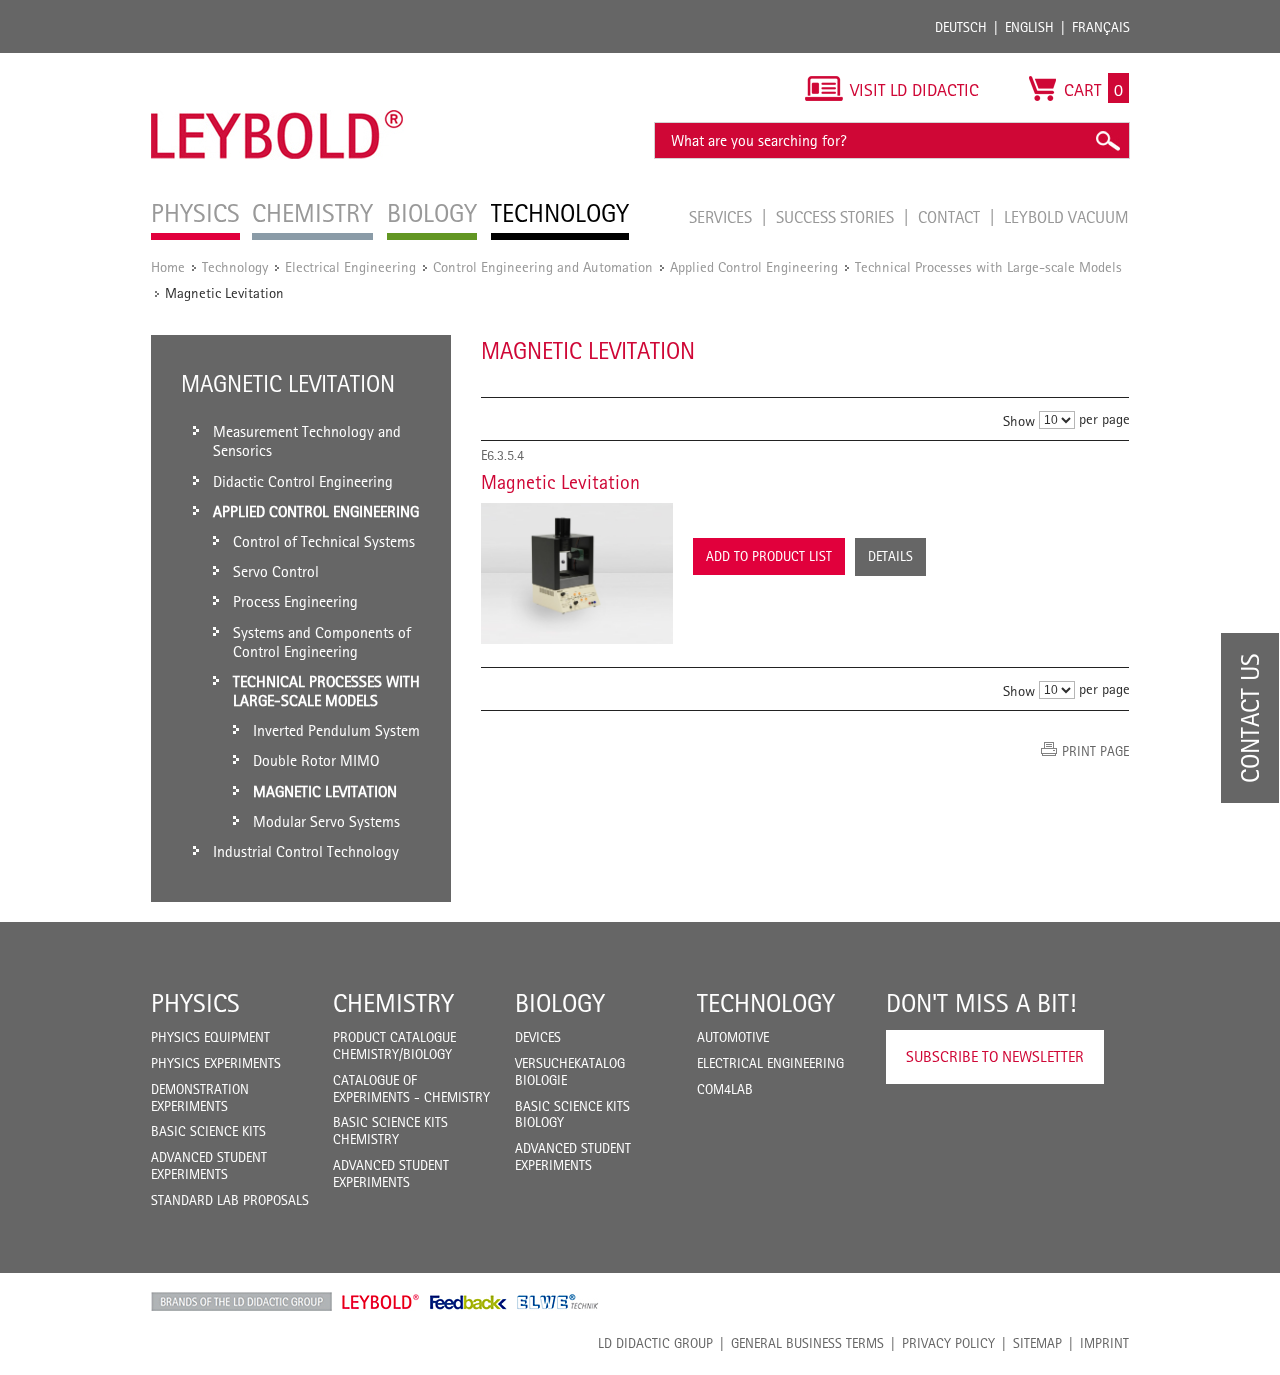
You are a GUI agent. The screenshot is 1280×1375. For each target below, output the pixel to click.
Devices (538, 1037)
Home (168, 266)
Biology (560, 1003)
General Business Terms (807, 1343)
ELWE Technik (558, 1302)
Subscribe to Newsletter (995, 1056)
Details (890, 556)
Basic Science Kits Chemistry (390, 1130)
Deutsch (961, 27)
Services (722, 217)
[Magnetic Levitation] (577, 573)
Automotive (733, 1037)
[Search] (1107, 140)
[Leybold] (277, 63)
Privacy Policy (948, 1343)
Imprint (1104, 1343)
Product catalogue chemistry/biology (394, 1045)
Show (1019, 420)
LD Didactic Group (655, 1343)
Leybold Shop (381, 1302)
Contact (951, 217)
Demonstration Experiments (200, 1097)
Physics (195, 1003)
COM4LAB (725, 1089)
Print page (1095, 751)
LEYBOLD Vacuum (1066, 217)
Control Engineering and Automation (543, 266)
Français (1101, 27)
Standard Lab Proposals (230, 1200)
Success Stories (837, 217)
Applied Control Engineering (754, 266)
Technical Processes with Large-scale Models (988, 266)
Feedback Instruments (468, 1302)
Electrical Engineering (350, 266)
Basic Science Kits (208, 1131)
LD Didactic (241, 1302)
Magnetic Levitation (560, 482)
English (1029, 27)
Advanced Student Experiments (209, 1165)
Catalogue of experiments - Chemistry (411, 1088)
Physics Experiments (216, 1063)
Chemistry (393, 1003)
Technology (235, 266)
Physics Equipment (210, 1037)
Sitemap (1037, 1343)
